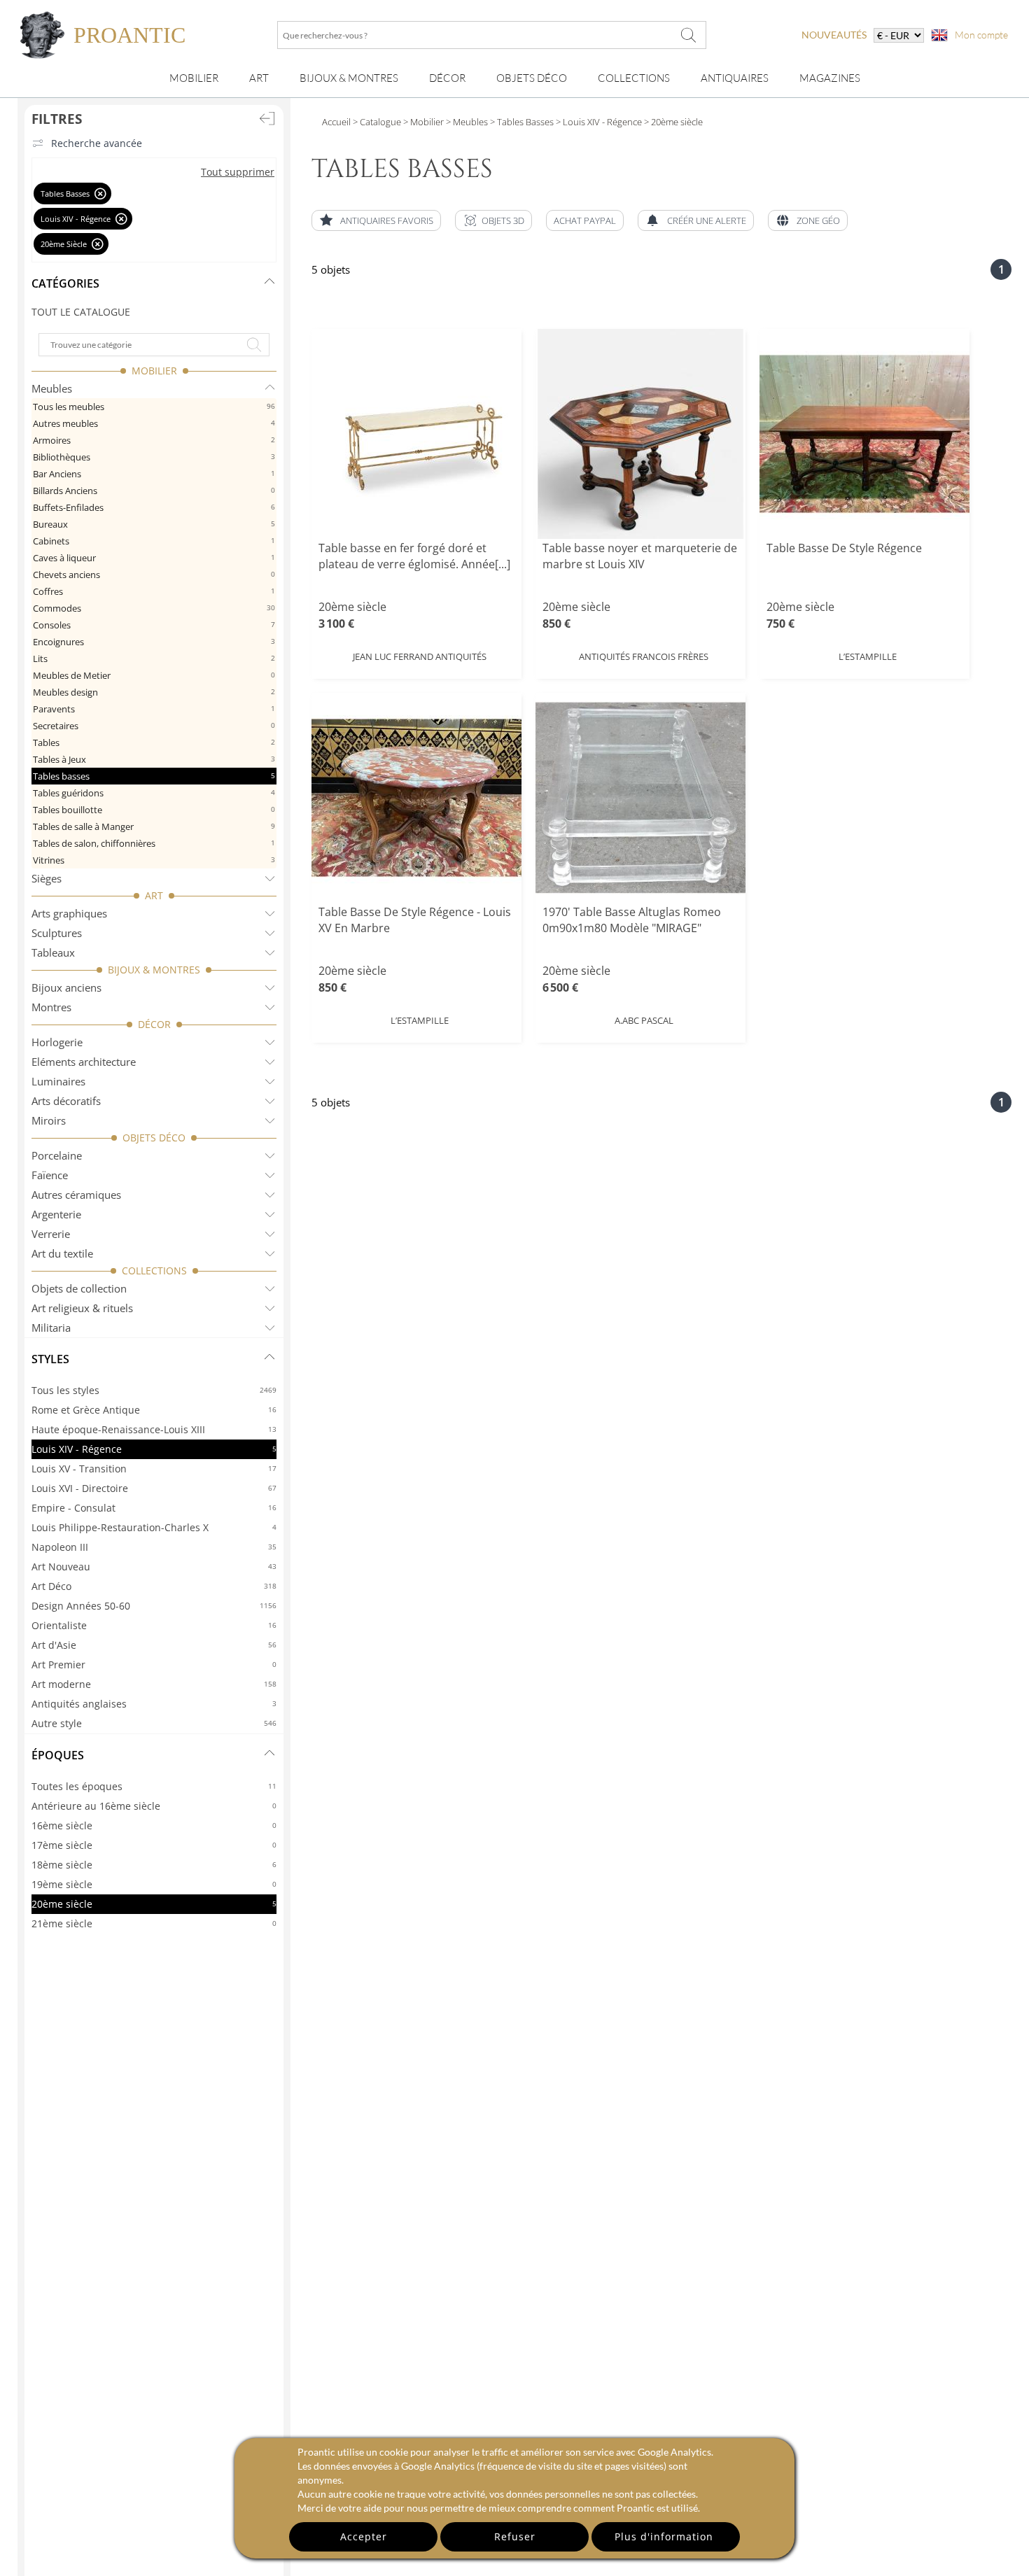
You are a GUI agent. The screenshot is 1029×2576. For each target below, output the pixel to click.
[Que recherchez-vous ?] (689, 35)
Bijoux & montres (349, 78)
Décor (447, 78)
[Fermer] (100, 193)
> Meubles (466, 122)
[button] (493, 220)
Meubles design (154, 692)
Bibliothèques (154, 457)
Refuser (515, 2536)
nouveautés (834, 35)
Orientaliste (154, 1625)
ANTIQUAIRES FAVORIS (387, 220)
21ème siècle (154, 1923)
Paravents (154, 709)
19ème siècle (154, 1884)
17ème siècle (154, 1845)
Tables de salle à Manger (154, 826)
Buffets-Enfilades (154, 507)
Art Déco (154, 1586)
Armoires (154, 440)
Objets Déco (532, 78)
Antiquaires (735, 78)
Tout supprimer (238, 172)
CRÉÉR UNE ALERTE (707, 220)
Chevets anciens (154, 575)
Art (259, 78)
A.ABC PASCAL (644, 1020)
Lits (154, 659)
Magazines (830, 78)
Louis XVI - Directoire (154, 1488)
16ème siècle (154, 1825)
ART (154, 895)
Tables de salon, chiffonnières (154, 843)
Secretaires (154, 726)
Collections (634, 78)
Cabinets (154, 541)
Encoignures (154, 642)
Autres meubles (154, 423)
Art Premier (154, 1664)
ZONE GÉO (818, 220)
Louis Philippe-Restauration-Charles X (154, 1527)
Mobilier (194, 78)
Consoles (154, 625)
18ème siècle (154, 1865)
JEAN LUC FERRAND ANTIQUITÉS (420, 656)
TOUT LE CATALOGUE (81, 312)
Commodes (154, 608)
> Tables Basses (521, 122)
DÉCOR (154, 1024)
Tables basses (154, 776)
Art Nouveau (154, 1567)
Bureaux (154, 524)
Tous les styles (154, 1390)
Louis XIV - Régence (154, 1449)
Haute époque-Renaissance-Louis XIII (154, 1429)
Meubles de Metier (154, 675)
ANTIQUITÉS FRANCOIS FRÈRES (644, 656)
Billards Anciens (154, 491)
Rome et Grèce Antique (154, 1410)
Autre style (154, 1723)
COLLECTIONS (154, 1271)
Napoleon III (154, 1547)
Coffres (154, 591)
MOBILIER (154, 371)
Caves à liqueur (154, 558)
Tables (154, 742)
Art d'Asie (154, 1645)
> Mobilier (422, 122)
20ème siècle (154, 1904)
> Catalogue (377, 122)
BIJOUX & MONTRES (154, 970)
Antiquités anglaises (154, 1704)
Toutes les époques (154, 1786)
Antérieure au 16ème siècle (154, 1806)
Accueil (336, 122)
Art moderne (154, 1684)
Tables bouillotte (154, 810)
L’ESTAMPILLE (868, 656)
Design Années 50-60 (154, 1606)
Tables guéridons (154, 793)
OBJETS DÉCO (154, 1138)
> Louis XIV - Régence (598, 122)
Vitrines (154, 860)
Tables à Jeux (154, 759)
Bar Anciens (154, 474)
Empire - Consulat (154, 1508)
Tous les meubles (154, 407)
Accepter (364, 2536)
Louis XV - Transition (154, 1469)
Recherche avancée (97, 143)
